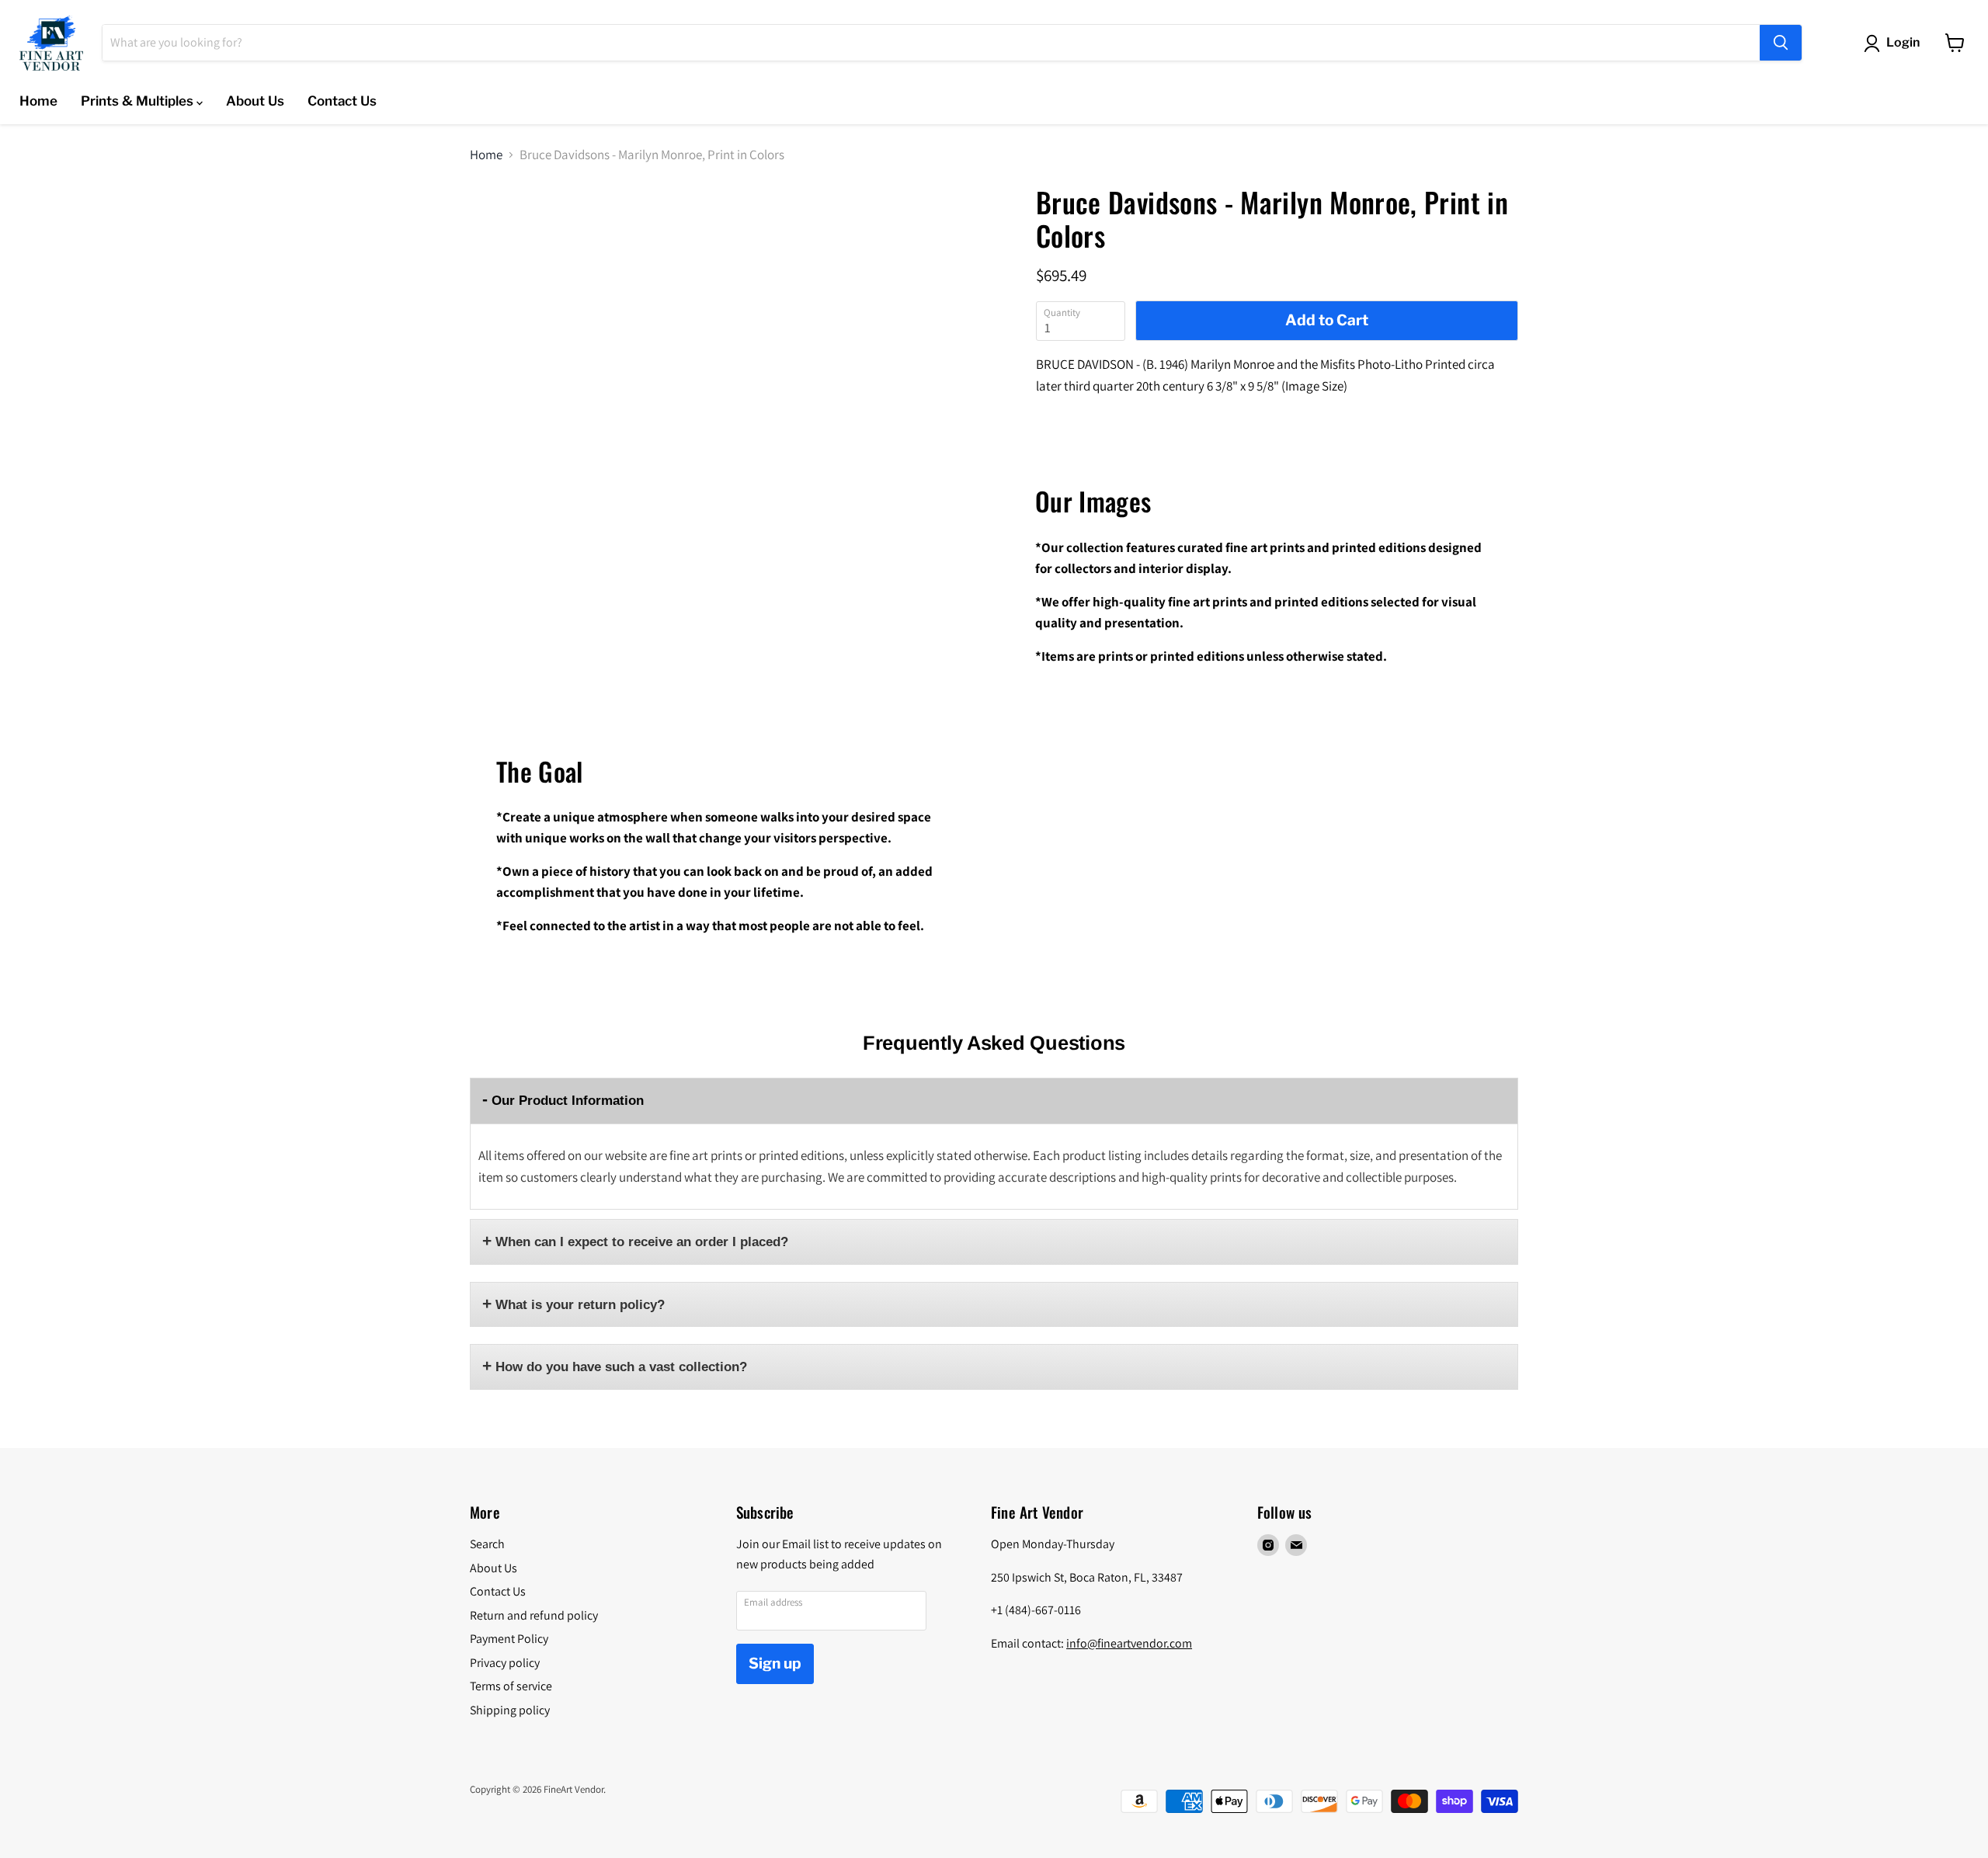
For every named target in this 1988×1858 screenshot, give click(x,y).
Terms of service (511, 1686)
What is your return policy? (580, 1305)
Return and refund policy (534, 1615)
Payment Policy (509, 1639)
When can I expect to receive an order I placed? (642, 1242)
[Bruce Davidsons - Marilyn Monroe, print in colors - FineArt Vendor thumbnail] (509, 231)
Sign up (775, 1664)
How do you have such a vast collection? (621, 1367)
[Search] (1781, 43)
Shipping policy (510, 1710)
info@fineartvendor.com (1129, 1643)
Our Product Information (568, 1101)
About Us (255, 101)
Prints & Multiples (139, 101)
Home (38, 101)
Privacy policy (505, 1663)
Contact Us (342, 101)
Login (1903, 42)
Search (487, 1544)
